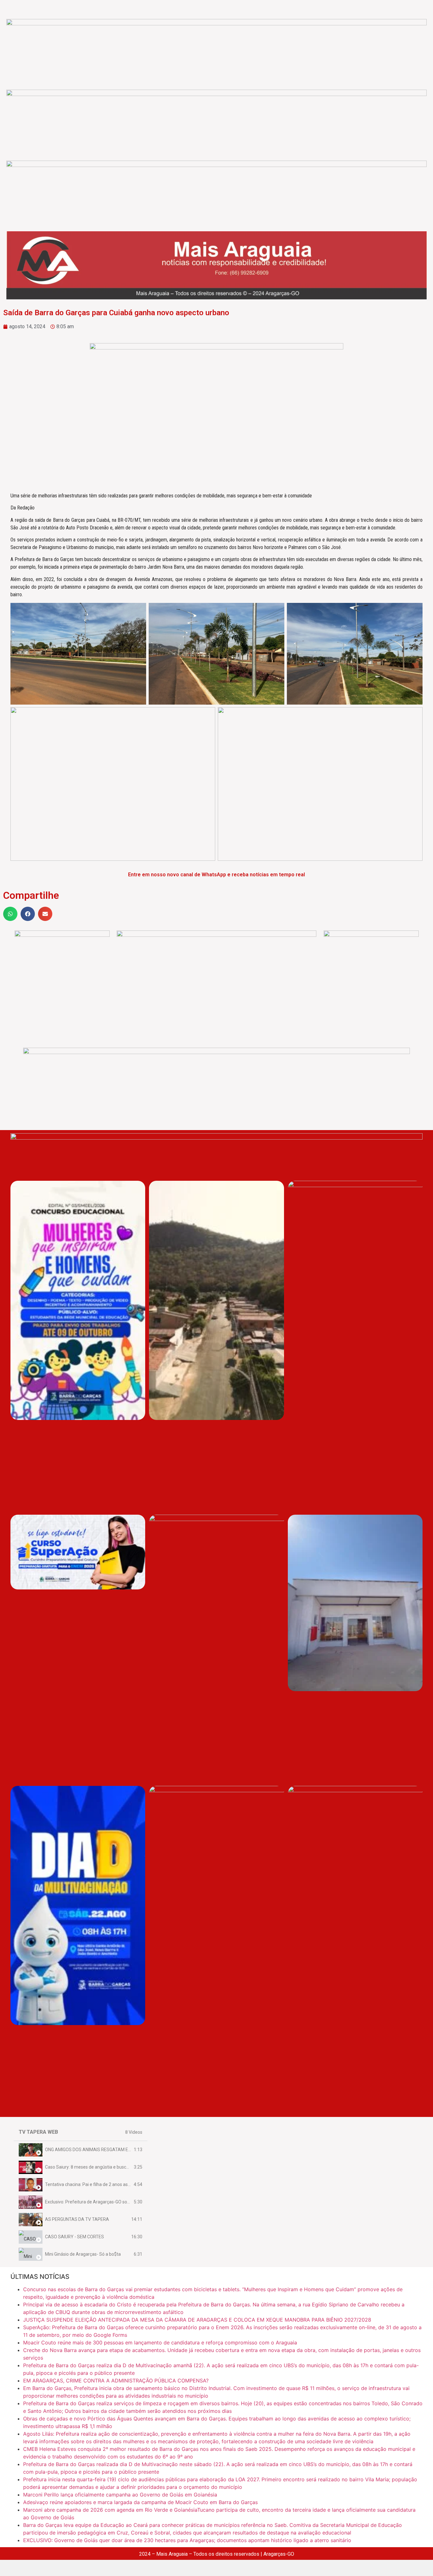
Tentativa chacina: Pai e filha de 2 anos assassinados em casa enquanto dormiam (126, 2184)
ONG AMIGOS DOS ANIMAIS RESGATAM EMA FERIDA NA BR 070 (109, 2150)
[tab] (81, 2150)
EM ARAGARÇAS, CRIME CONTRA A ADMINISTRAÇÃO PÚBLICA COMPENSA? (116, 2381)
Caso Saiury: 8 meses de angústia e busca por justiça (98, 2167)
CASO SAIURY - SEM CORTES (74, 2237)
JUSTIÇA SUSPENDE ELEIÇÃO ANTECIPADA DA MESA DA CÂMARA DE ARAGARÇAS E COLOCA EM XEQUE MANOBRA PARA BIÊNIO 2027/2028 (197, 2320)
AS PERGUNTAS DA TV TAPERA (77, 2219)
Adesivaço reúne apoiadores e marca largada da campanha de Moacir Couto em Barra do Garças (140, 2502)
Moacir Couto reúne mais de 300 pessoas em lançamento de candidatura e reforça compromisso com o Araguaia (160, 2343)
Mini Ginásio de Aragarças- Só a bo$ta (83, 2254)
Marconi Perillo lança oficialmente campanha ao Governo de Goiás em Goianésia (120, 2495)
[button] (10, 914)
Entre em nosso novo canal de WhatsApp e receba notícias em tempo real (217, 875)
